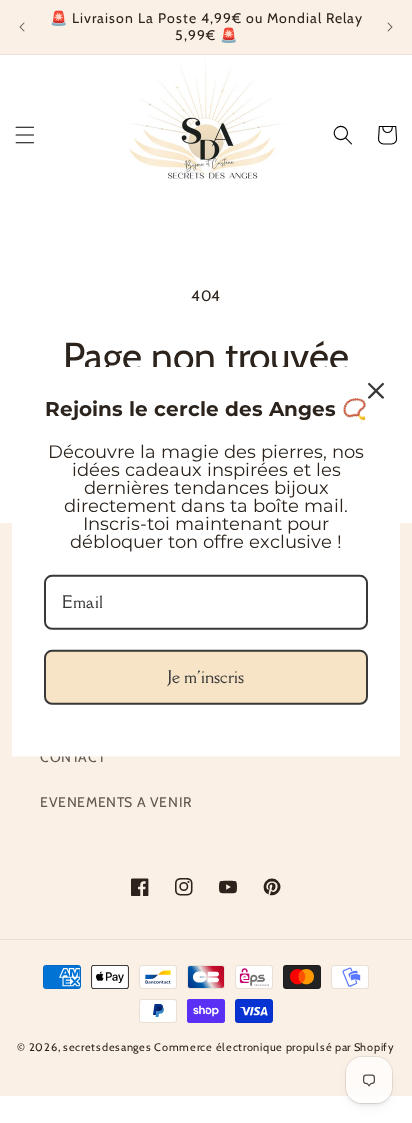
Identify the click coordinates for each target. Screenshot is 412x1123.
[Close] (376, 390)
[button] (25, 135)
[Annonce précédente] (22, 27)
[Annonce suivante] (390, 27)
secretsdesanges (107, 1047)
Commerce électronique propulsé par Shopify (274, 1047)
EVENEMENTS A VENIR (116, 802)
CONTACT (72, 757)
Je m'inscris (206, 677)
